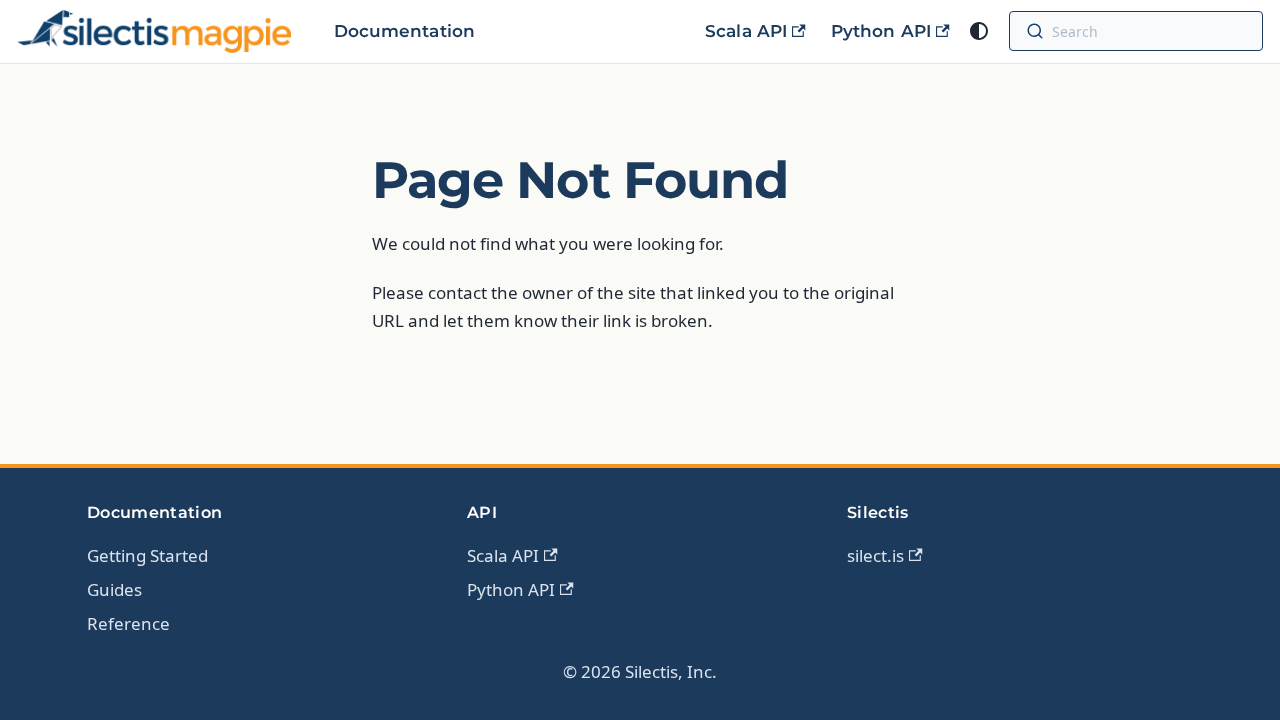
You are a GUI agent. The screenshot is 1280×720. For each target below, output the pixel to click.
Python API (881, 31)
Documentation (404, 31)
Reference (128, 623)
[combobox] (1153, 31)
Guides (114, 589)
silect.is (875, 555)
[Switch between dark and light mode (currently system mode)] (979, 31)
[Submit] (1035, 31)
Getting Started (147, 555)
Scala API (746, 31)
